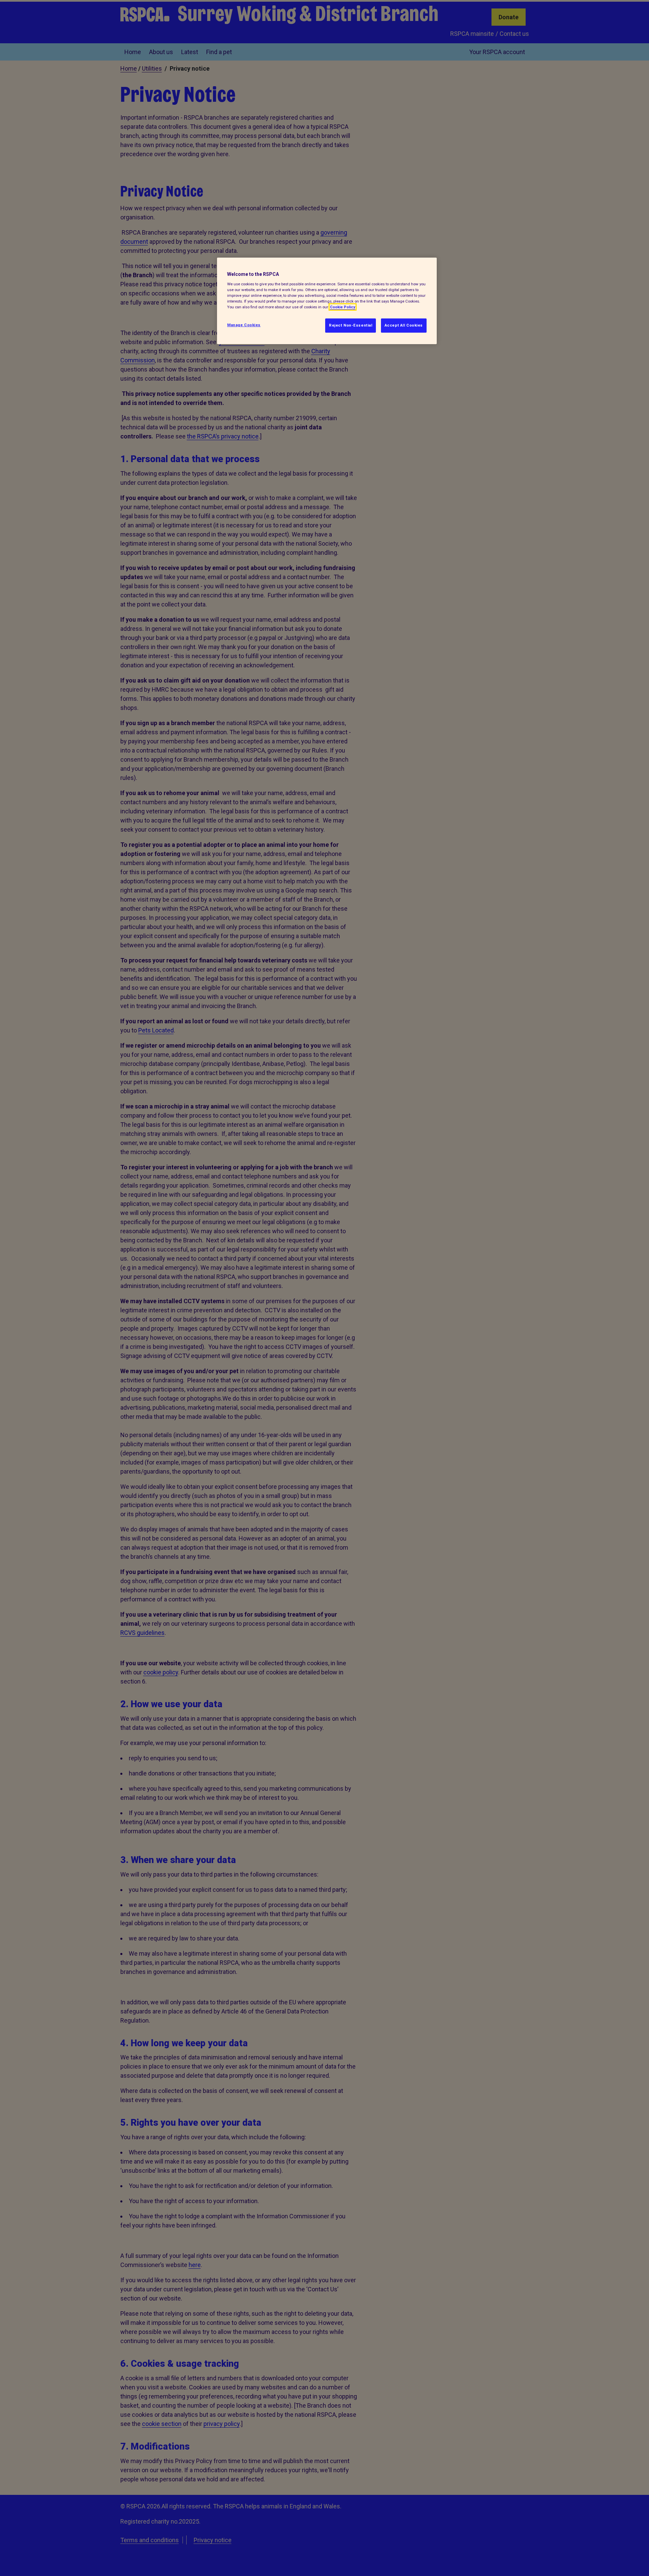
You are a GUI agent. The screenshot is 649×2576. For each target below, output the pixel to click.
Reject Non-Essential (351, 325)
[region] (327, 301)
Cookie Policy (343, 307)
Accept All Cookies (404, 325)
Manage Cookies (244, 325)
